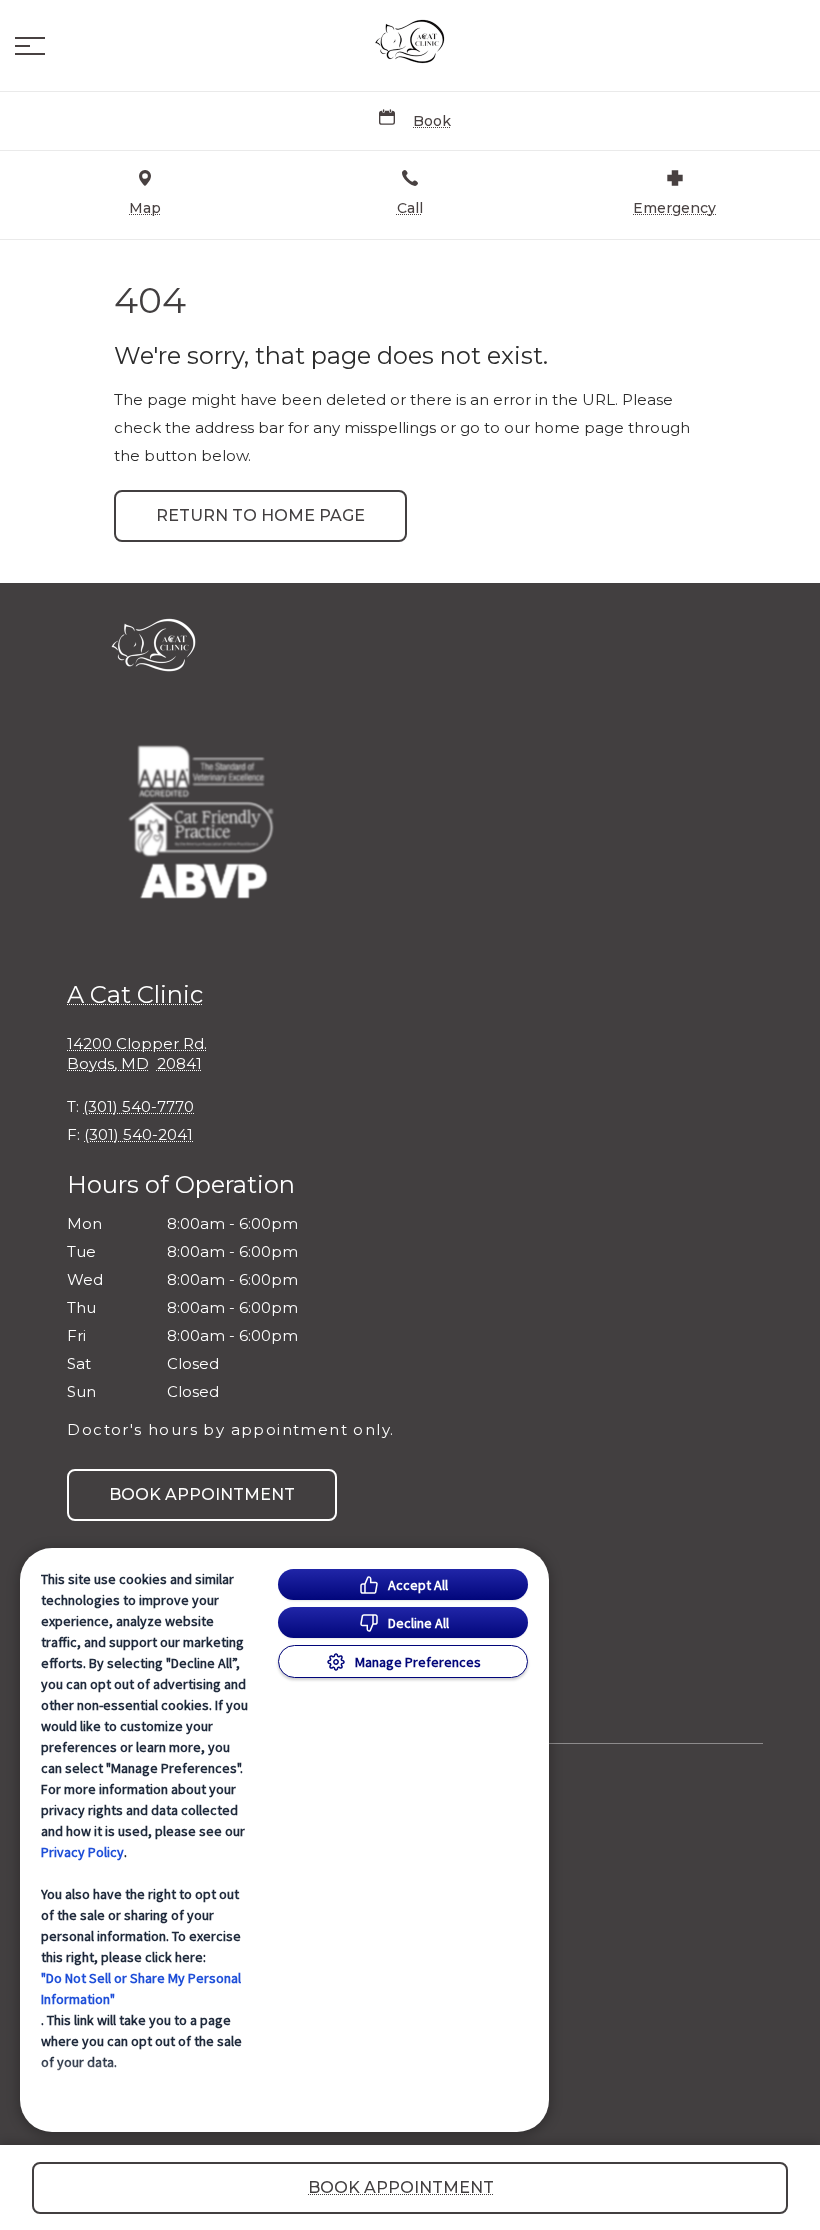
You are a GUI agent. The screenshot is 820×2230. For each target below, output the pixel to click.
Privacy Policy (82, 1852)
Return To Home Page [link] (260, 515)
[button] (30, 46)
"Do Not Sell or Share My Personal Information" (141, 1988)
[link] (410, 41)
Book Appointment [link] (202, 1494)
